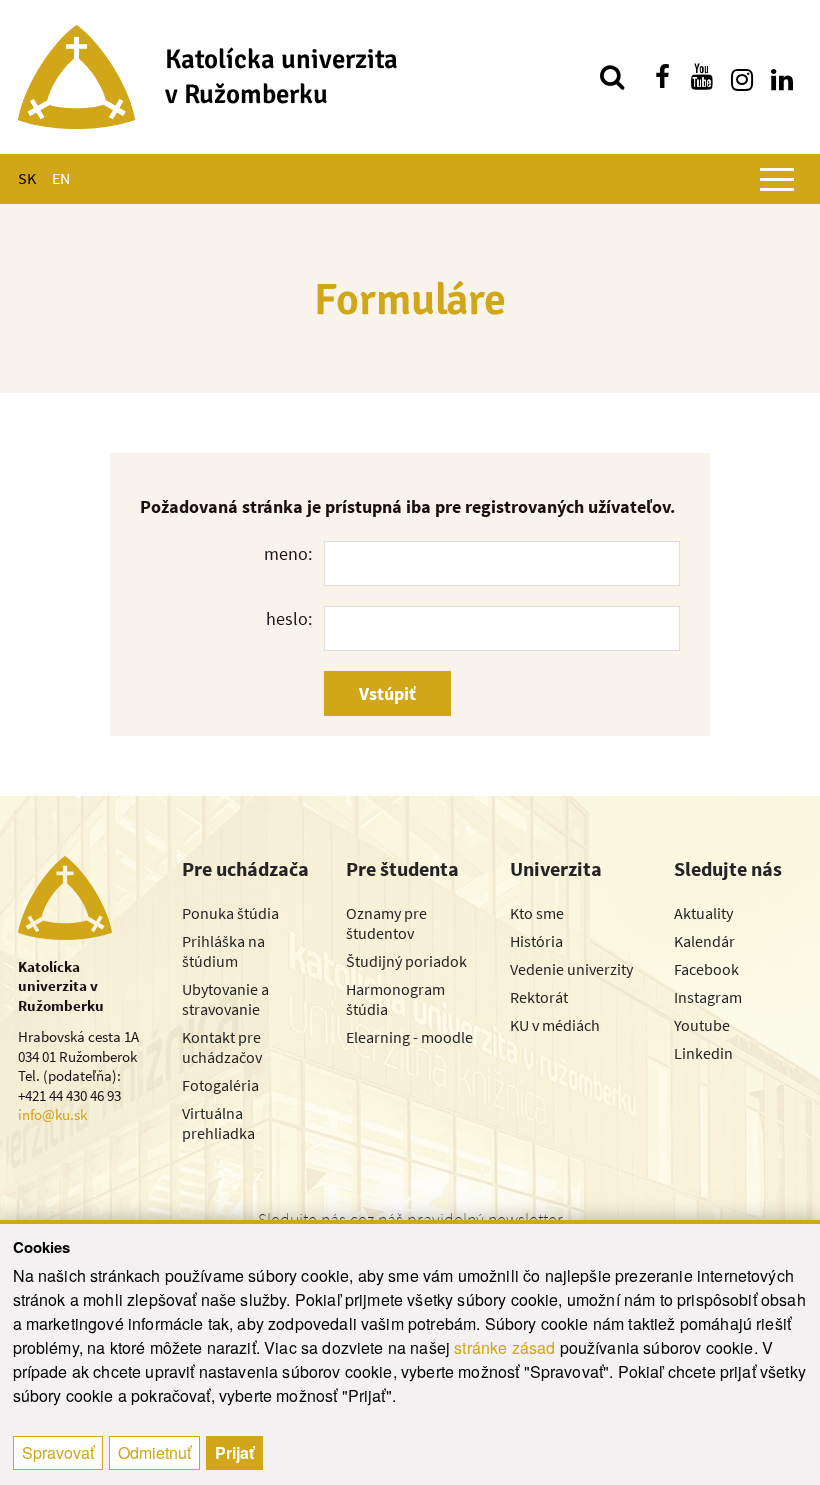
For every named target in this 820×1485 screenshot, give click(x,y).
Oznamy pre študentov (386, 923)
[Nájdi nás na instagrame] (742, 77)
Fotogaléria (220, 1085)
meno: (288, 553)
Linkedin (703, 1053)
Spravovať (58, 1452)
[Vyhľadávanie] (612, 77)
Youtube (702, 1025)
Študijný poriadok (406, 961)
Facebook (706, 969)
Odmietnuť (154, 1452)
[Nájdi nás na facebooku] (662, 77)
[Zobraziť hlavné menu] (777, 179)
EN (61, 178)
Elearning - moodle (409, 1037)
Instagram (708, 997)
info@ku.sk (52, 1114)
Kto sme (537, 913)
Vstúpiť (387, 693)
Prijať (234, 1452)
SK (27, 178)
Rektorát (539, 997)
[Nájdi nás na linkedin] (782, 77)
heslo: (289, 618)
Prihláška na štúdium (223, 951)
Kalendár (704, 941)
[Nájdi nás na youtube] (702, 77)
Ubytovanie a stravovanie (225, 999)
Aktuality (703, 913)
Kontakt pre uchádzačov (222, 1047)
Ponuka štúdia (230, 913)
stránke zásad (504, 1347)
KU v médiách (555, 1025)
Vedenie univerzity (571, 969)
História (536, 941)
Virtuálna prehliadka (218, 1123)
